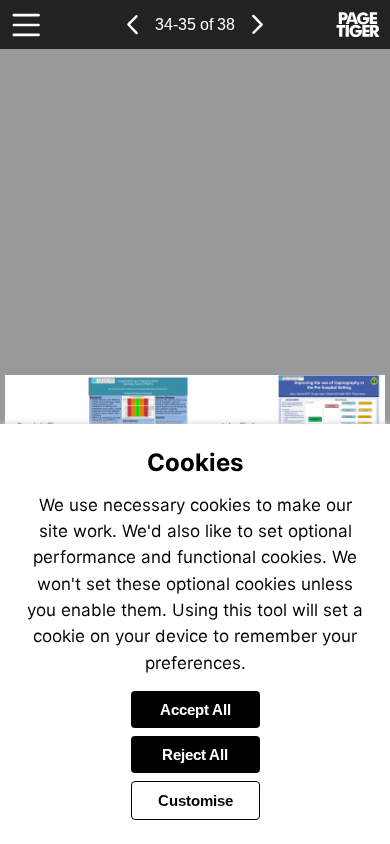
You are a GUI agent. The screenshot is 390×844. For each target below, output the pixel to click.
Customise (195, 800)
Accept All (195, 709)
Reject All (195, 754)
